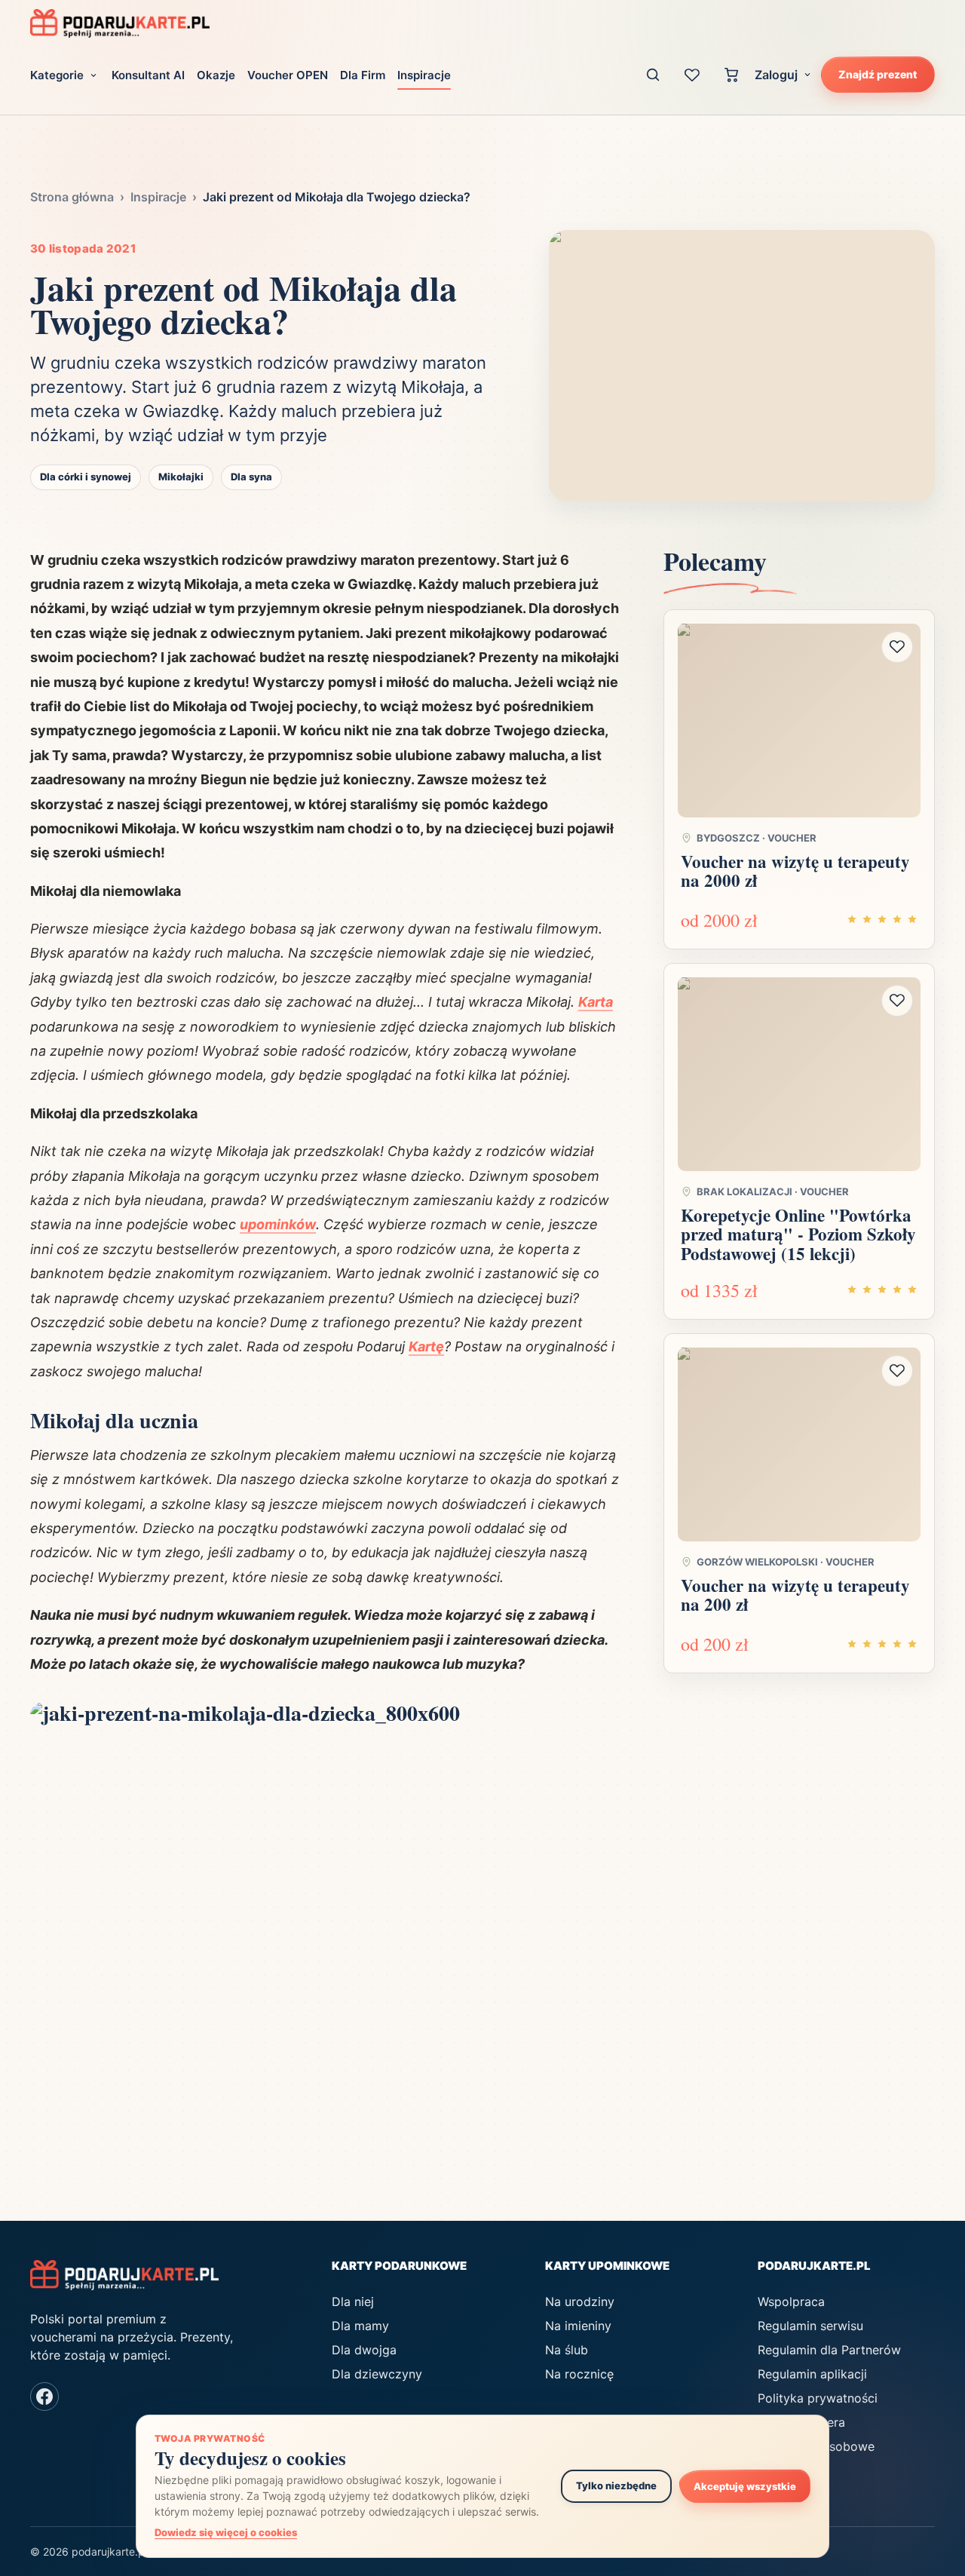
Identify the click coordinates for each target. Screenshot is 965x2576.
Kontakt (780, 2470)
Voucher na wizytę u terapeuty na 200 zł (795, 1595)
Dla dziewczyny (377, 2374)
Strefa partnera (801, 2422)
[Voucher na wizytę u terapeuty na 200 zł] (799, 1444)
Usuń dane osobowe (816, 2446)
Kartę (426, 1346)
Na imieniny (578, 2326)
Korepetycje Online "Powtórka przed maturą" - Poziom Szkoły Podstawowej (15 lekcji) (798, 1234)
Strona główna (72, 197)
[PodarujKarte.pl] (120, 23)
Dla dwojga (364, 2350)
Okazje (216, 75)
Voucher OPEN (288, 75)
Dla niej (353, 2302)
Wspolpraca (791, 2302)
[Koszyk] (731, 75)
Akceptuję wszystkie (745, 2486)
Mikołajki (181, 477)
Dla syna (251, 477)
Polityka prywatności (818, 2398)
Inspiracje (424, 75)
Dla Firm (363, 75)
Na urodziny (580, 2302)
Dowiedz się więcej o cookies (226, 2532)
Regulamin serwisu (810, 2326)
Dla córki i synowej (86, 477)
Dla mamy (360, 2326)
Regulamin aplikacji (812, 2374)
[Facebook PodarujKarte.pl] (44, 2397)
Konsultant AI (148, 75)
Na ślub (567, 2350)
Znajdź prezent (878, 74)
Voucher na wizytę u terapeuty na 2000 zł (795, 870)
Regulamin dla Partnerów (829, 2350)
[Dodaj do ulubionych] (897, 646)
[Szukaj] (653, 75)
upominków (278, 1224)
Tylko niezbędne (616, 2486)
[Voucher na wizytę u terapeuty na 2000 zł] (799, 720)
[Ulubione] (692, 75)
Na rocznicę (579, 2374)
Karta (596, 1002)
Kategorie (57, 75)
